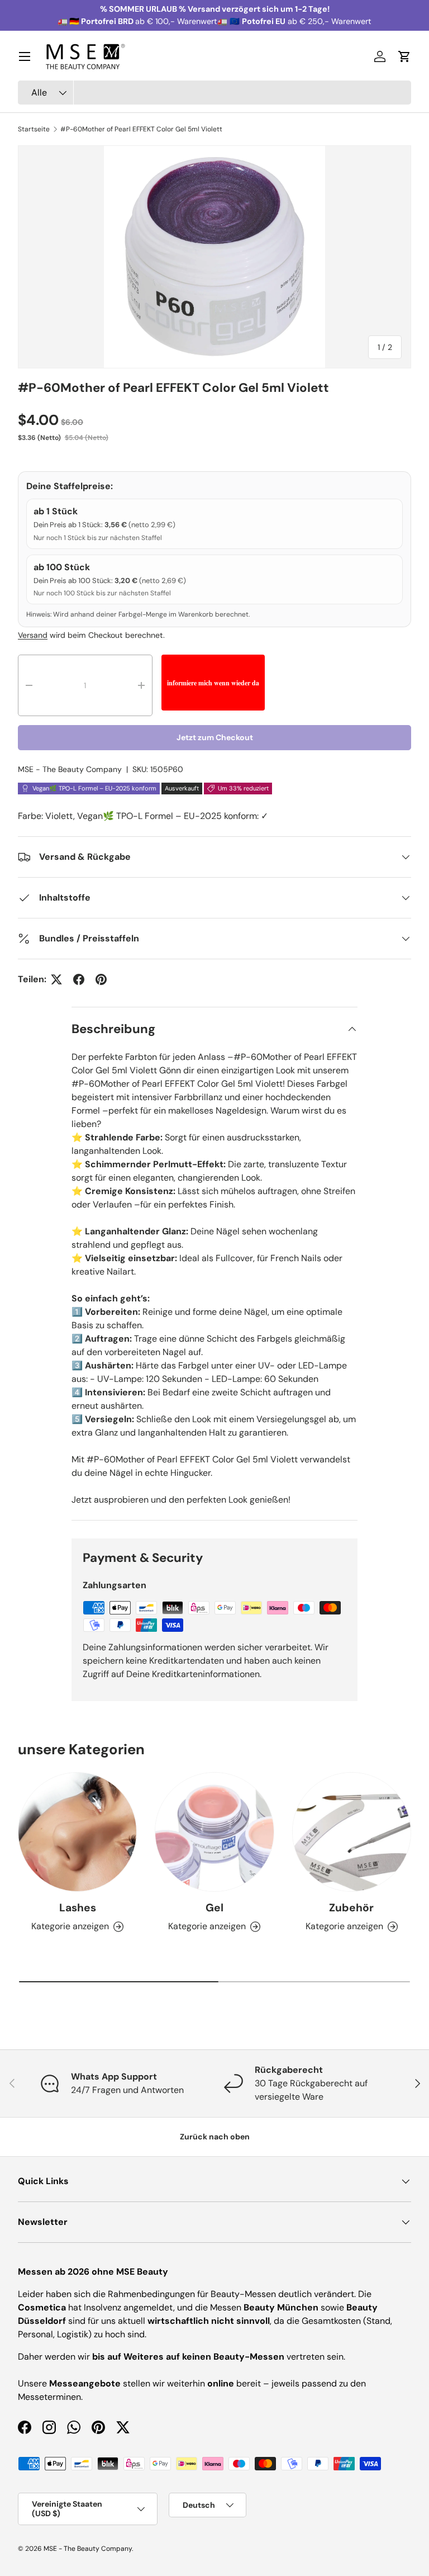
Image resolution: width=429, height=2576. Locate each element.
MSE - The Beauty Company (70, 769)
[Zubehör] (352, 1832)
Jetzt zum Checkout (215, 737)
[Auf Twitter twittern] (56, 979)
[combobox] (214, 93)
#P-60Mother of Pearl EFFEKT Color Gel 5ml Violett (141, 129)
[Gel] (214, 1832)
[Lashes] (77, 1832)
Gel (214, 1908)
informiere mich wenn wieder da (213, 683)
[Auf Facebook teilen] (79, 979)
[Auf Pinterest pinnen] (101, 979)
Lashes (78, 1908)
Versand (33, 635)
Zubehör (351, 1908)
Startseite (34, 129)
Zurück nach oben (215, 2137)
